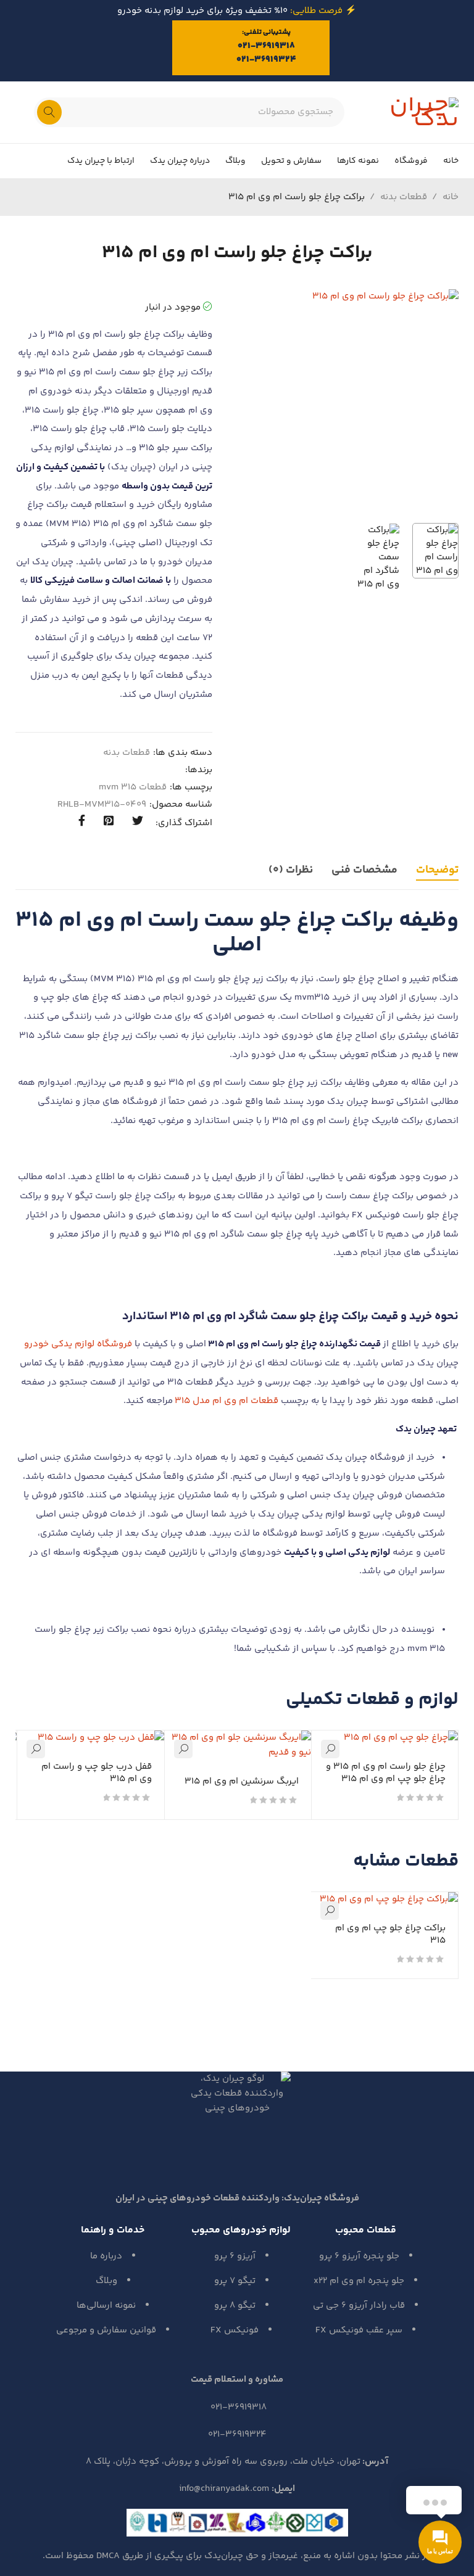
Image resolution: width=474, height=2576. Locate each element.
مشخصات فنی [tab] (364, 870)
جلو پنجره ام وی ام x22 (359, 2281)
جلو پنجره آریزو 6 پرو (359, 2256)
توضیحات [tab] (437, 870)
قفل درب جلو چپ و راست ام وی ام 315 (97, 1773)
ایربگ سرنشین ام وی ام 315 (242, 1781)
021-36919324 (266, 60)
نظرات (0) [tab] (291, 870)
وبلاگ (106, 2281)
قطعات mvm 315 (133, 788)
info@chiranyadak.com (224, 2489)
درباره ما (106, 2256)
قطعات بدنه (404, 197)
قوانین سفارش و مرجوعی (106, 2330)
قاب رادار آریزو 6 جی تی (359, 2306)
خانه (451, 197)
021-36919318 (266, 46)
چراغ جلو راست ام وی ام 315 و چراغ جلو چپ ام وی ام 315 (386, 1773)
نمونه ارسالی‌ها (106, 2306)
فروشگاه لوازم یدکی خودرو (78, 1344)
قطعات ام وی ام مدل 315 (227, 1401)
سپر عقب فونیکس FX (359, 2330)
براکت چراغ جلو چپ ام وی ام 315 (390, 1934)
